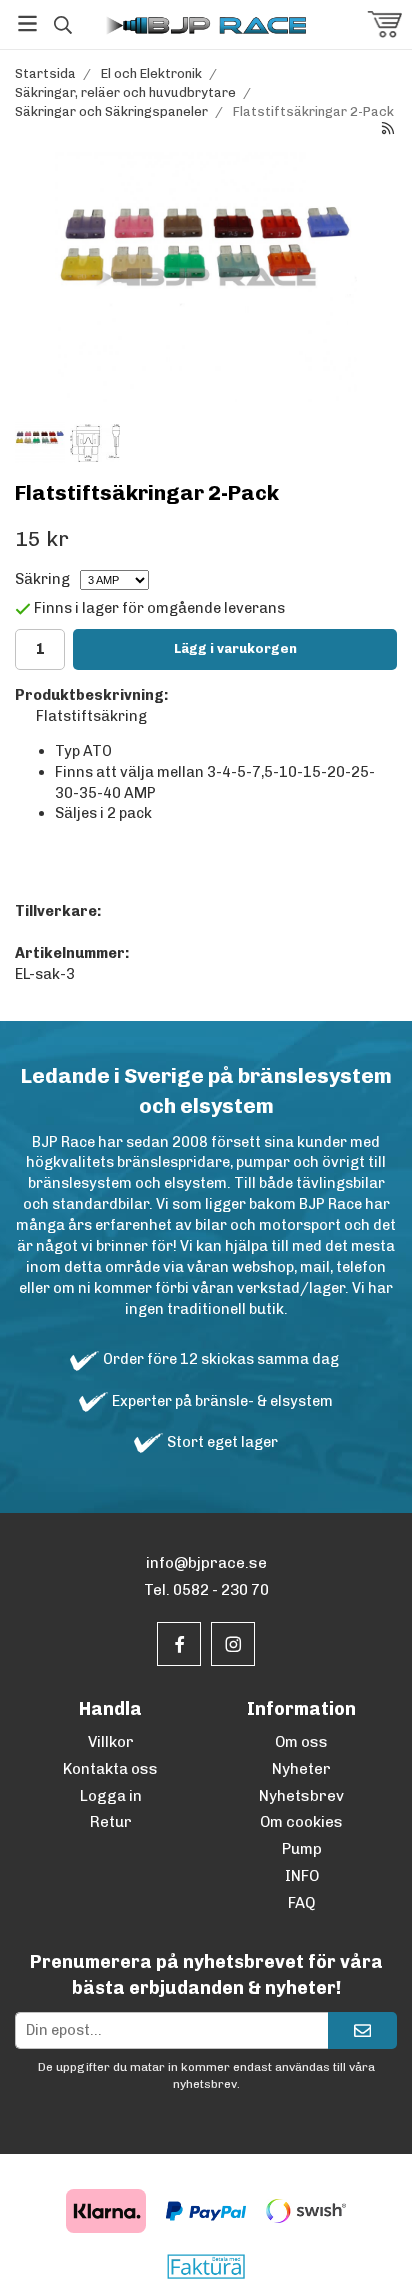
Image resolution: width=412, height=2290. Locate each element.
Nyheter (301, 1769)
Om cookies (301, 1822)
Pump (302, 1849)
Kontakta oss (110, 1769)
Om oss (301, 1742)
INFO (302, 1876)
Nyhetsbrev (301, 1796)
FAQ (301, 1903)
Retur (111, 1822)
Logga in (111, 1796)
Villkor (111, 1742)
